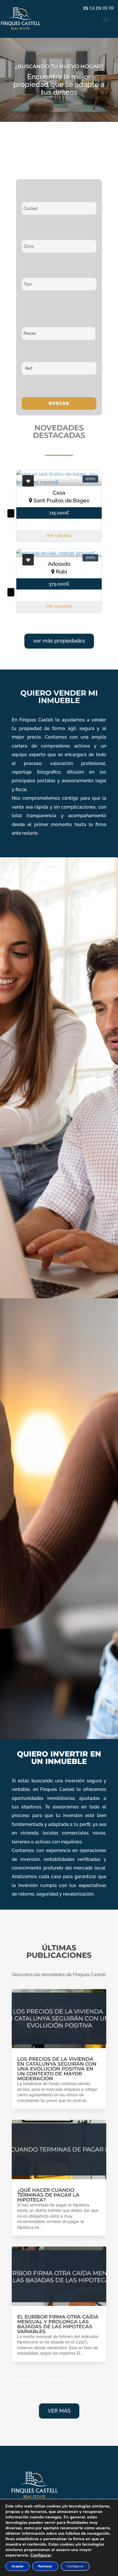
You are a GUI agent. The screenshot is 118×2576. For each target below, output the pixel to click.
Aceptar (18, 2566)
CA (92, 8)
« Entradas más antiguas (38, 2380)
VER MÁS (59, 2411)
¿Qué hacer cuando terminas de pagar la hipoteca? (48, 2195)
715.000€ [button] (59, 513)
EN (99, 8)
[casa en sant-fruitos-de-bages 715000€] (59, 478)
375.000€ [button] (59, 584)
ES (86, 8)
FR (111, 8)
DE (105, 8)
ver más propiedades (59, 641)
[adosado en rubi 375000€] (59, 553)
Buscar (59, 403)
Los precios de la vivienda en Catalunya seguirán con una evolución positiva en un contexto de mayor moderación (57, 2069)
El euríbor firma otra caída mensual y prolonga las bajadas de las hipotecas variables (58, 2324)
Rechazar (45, 2566)
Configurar (41, 2555)
